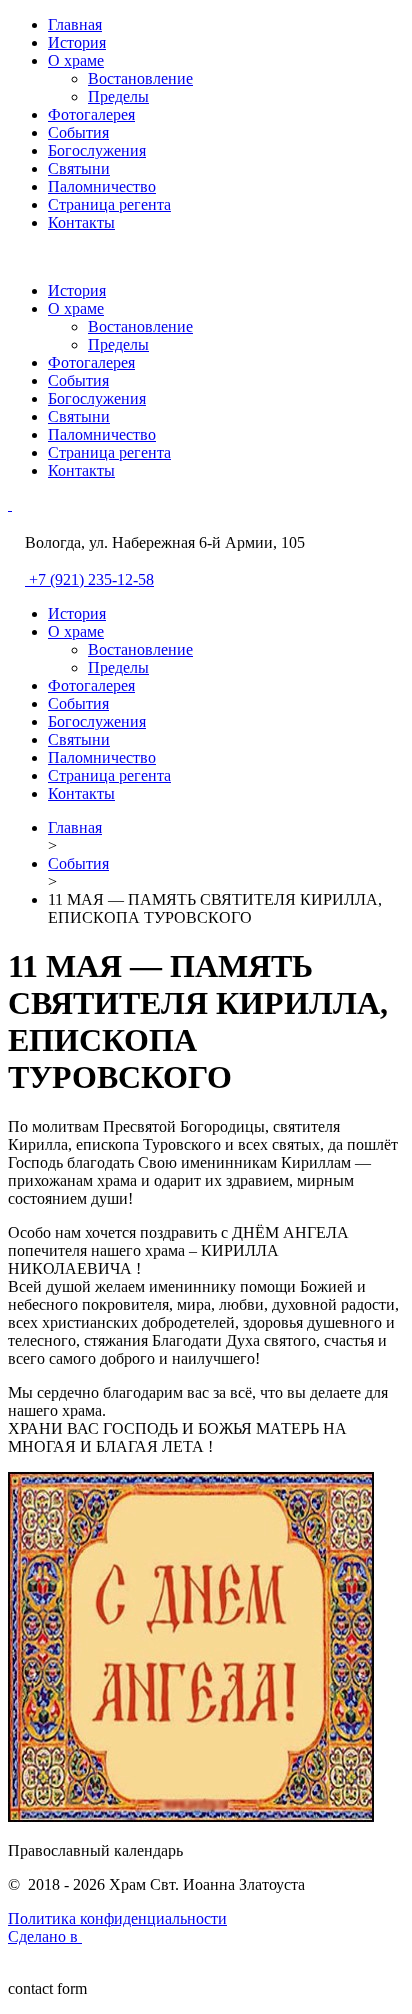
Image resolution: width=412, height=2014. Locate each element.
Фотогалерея (91, 114)
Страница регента (109, 204)
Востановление (140, 78)
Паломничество (102, 186)
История (77, 42)
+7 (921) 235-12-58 (91, 579)
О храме (76, 60)
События (78, 132)
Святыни (79, 168)
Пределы (118, 96)
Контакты (81, 222)
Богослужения (97, 150)
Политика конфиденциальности (117, 1918)
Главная (75, 24)
